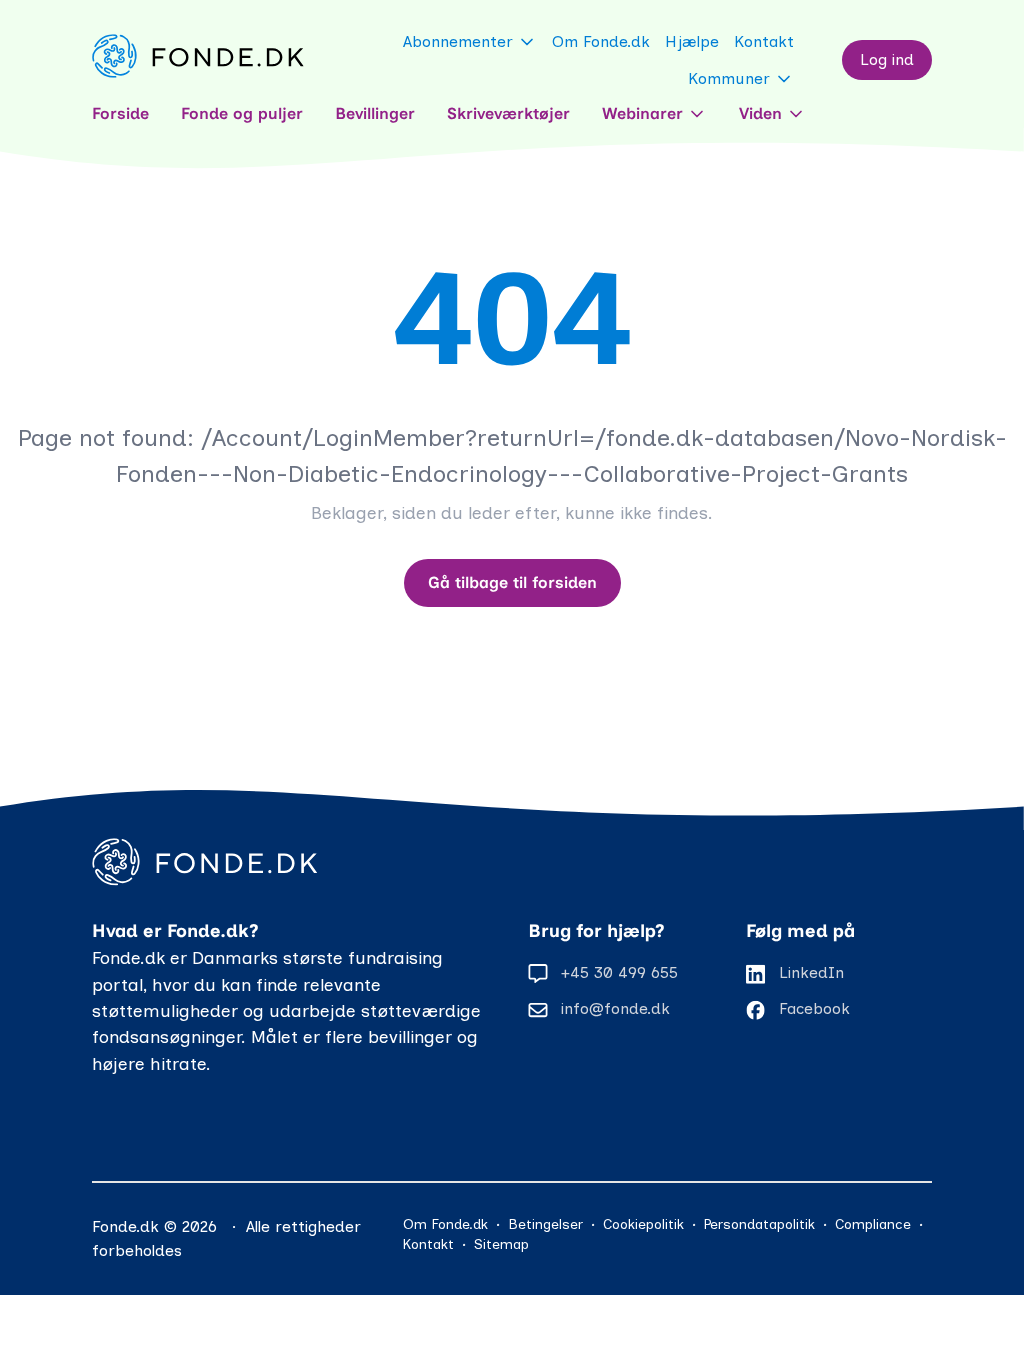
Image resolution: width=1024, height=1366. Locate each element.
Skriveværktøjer (508, 113)
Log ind (887, 59)
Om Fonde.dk (601, 41)
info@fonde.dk (615, 1008)
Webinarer (642, 113)
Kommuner (729, 78)
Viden (760, 113)
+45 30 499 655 (619, 972)
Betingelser (545, 1224)
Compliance (873, 1224)
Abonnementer (458, 41)
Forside (120, 113)
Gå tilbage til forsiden (512, 582)
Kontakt (764, 41)
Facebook (814, 1008)
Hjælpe (692, 41)
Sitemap (501, 1244)
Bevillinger (375, 113)
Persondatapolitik (759, 1224)
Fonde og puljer (242, 113)
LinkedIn (811, 972)
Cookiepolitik (643, 1224)
